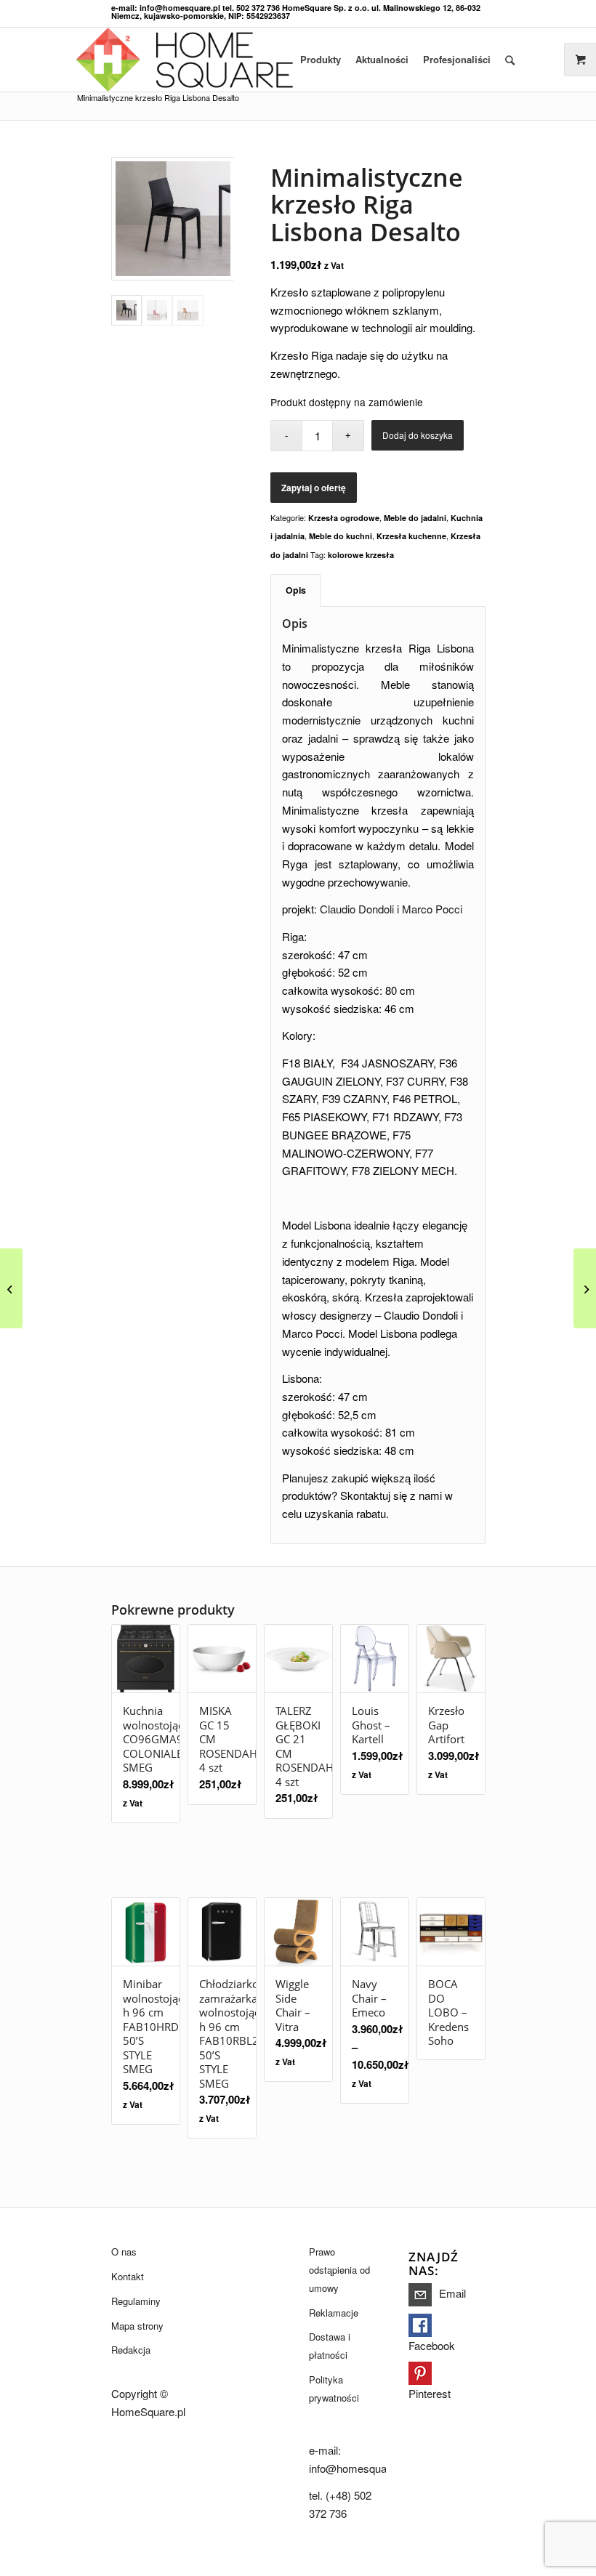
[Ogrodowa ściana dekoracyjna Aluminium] (11, 1288)
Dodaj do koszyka (418, 435)
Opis (296, 590)
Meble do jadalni (415, 518)
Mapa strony (137, 2326)
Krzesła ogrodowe (344, 518)
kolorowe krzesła (361, 555)
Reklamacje (334, 2313)
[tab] (295, 590)
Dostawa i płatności (330, 2346)
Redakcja (131, 2350)
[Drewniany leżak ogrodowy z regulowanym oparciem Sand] (585, 1288)
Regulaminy (136, 2301)
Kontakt (128, 2276)
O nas (124, 2252)
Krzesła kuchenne (411, 536)
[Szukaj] (510, 60)
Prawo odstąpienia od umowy (339, 2270)
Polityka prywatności (334, 2389)
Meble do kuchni (341, 536)
